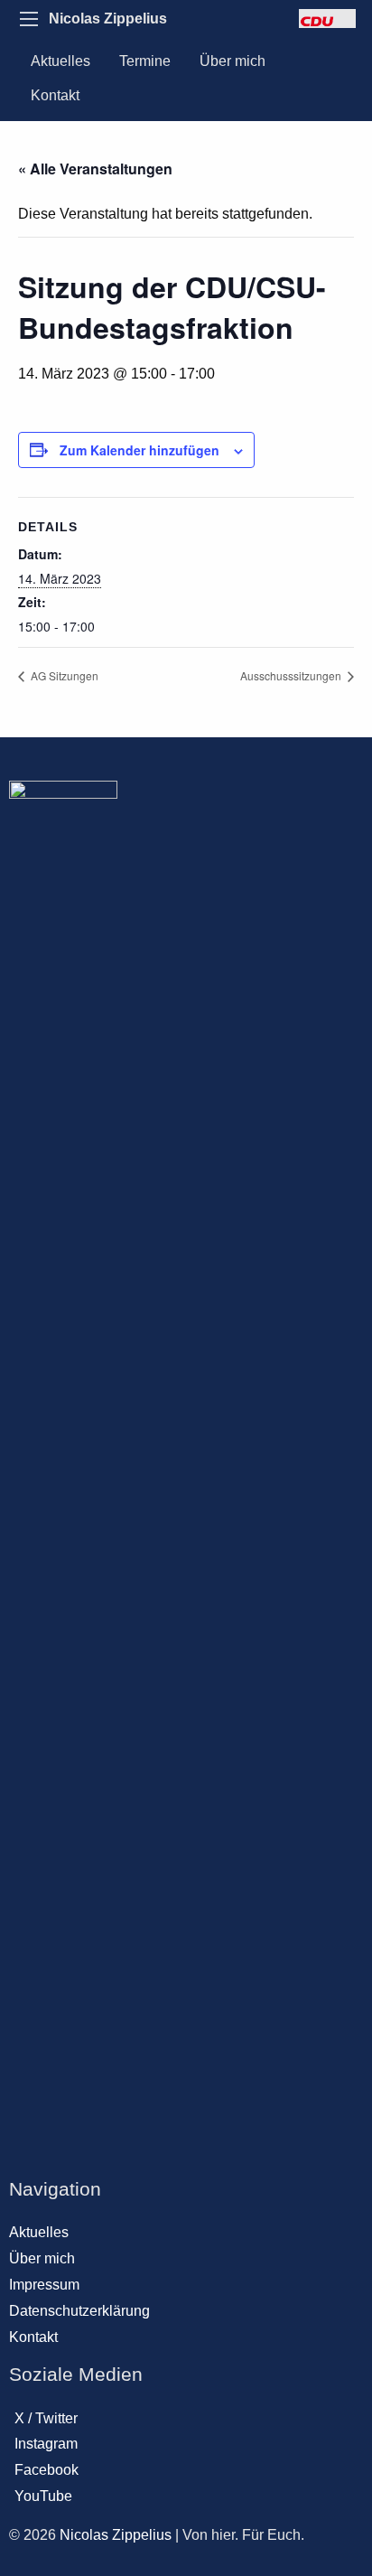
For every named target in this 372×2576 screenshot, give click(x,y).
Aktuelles (60, 61)
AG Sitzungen (63, 675)
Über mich (232, 61)
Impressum (44, 2285)
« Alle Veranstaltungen (95, 169)
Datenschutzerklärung (79, 2311)
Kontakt (55, 95)
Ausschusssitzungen (292, 675)
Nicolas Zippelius (108, 19)
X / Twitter (46, 2418)
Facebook (46, 2470)
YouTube (43, 2496)
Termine (145, 61)
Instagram (46, 2444)
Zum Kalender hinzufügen (139, 450)
